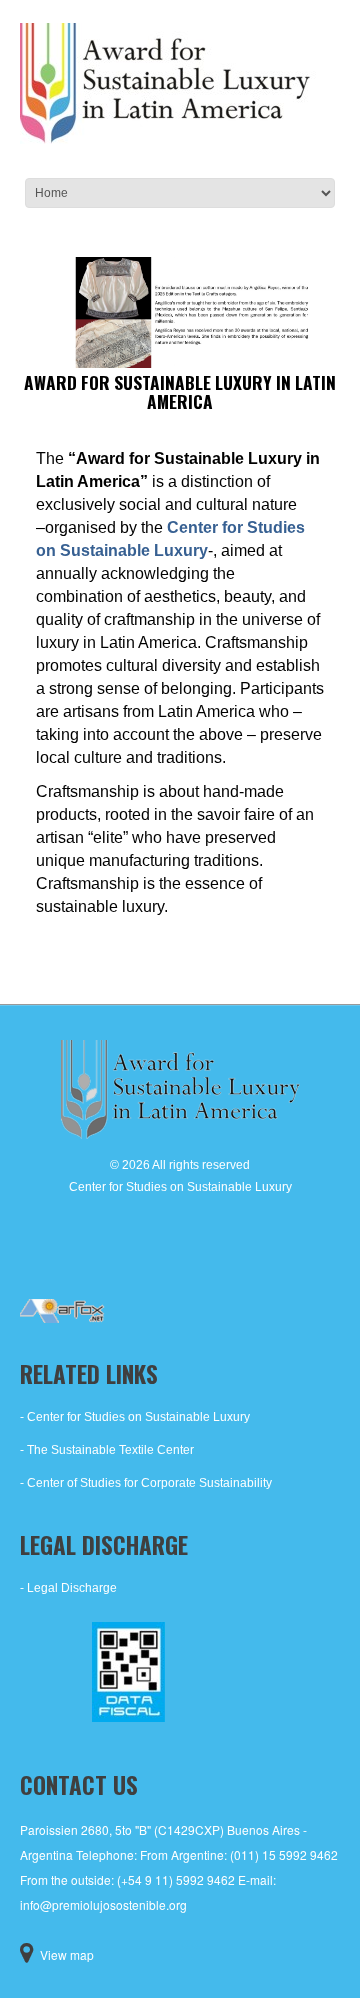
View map (67, 1954)
